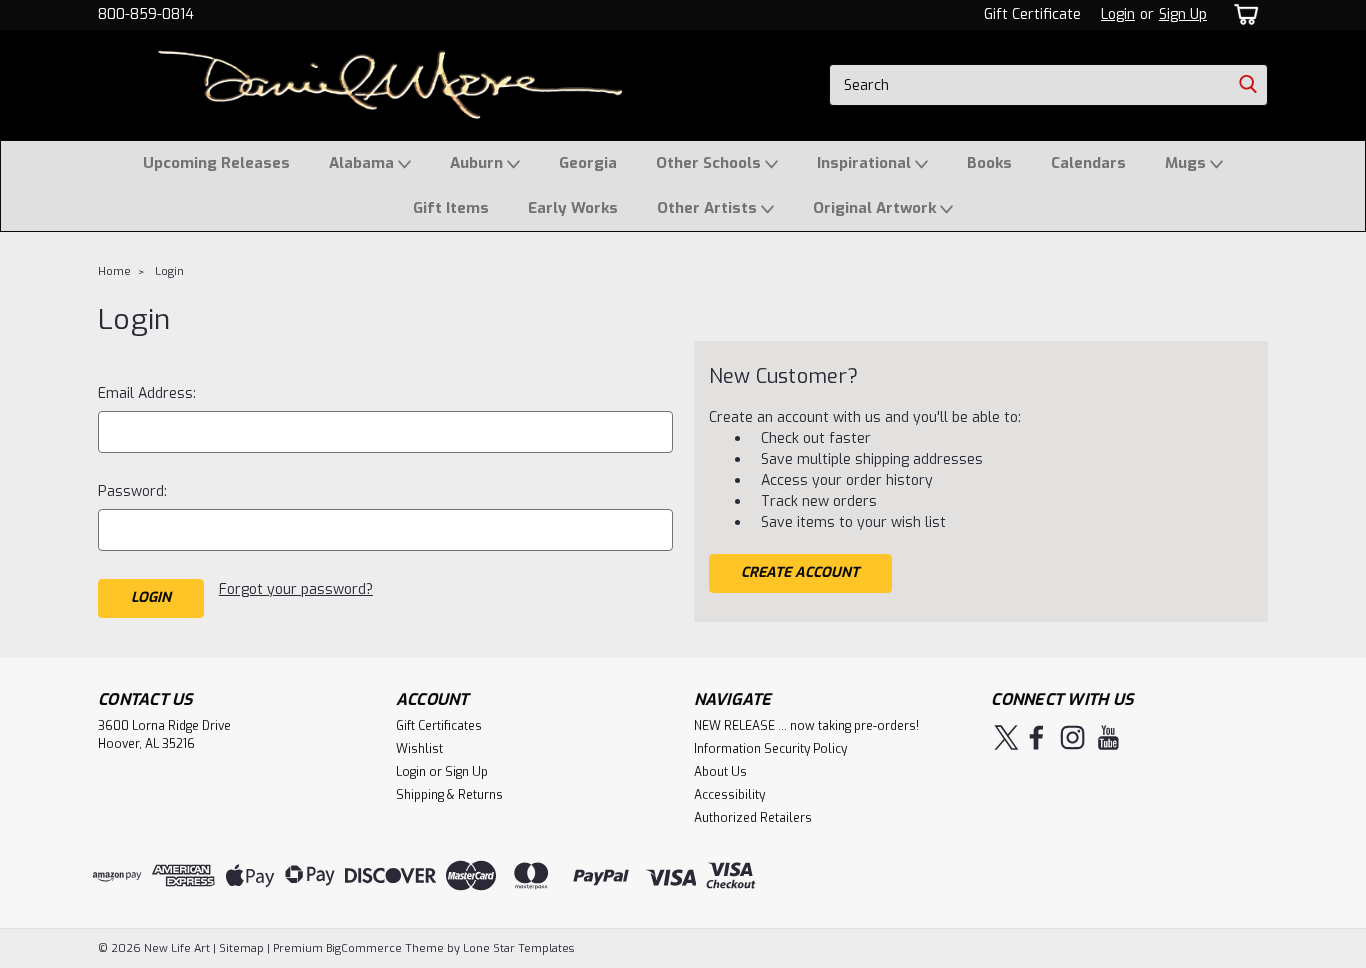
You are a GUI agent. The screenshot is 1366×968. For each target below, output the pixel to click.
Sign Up (1183, 14)
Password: (132, 491)
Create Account (800, 572)
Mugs (1187, 163)
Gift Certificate (1032, 14)
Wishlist (419, 749)
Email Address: (147, 393)
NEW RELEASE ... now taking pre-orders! (806, 726)
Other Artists (709, 208)
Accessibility (729, 795)
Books (989, 163)
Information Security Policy (770, 749)
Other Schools (710, 163)
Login (1118, 14)
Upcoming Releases (216, 163)
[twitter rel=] (1006, 737)
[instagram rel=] (1072, 737)
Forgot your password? (296, 589)
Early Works (573, 208)
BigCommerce (364, 948)
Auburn (478, 163)
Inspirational (866, 163)
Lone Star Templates (518, 948)
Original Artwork (876, 208)
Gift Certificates (439, 726)
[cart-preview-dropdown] (1242, 14)
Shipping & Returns (449, 795)
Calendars (1088, 163)
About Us (720, 772)
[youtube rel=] (1108, 737)
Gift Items (451, 208)
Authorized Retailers (753, 818)
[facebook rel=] (1036, 737)
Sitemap (241, 948)
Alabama (363, 163)
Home (114, 271)
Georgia (588, 163)
